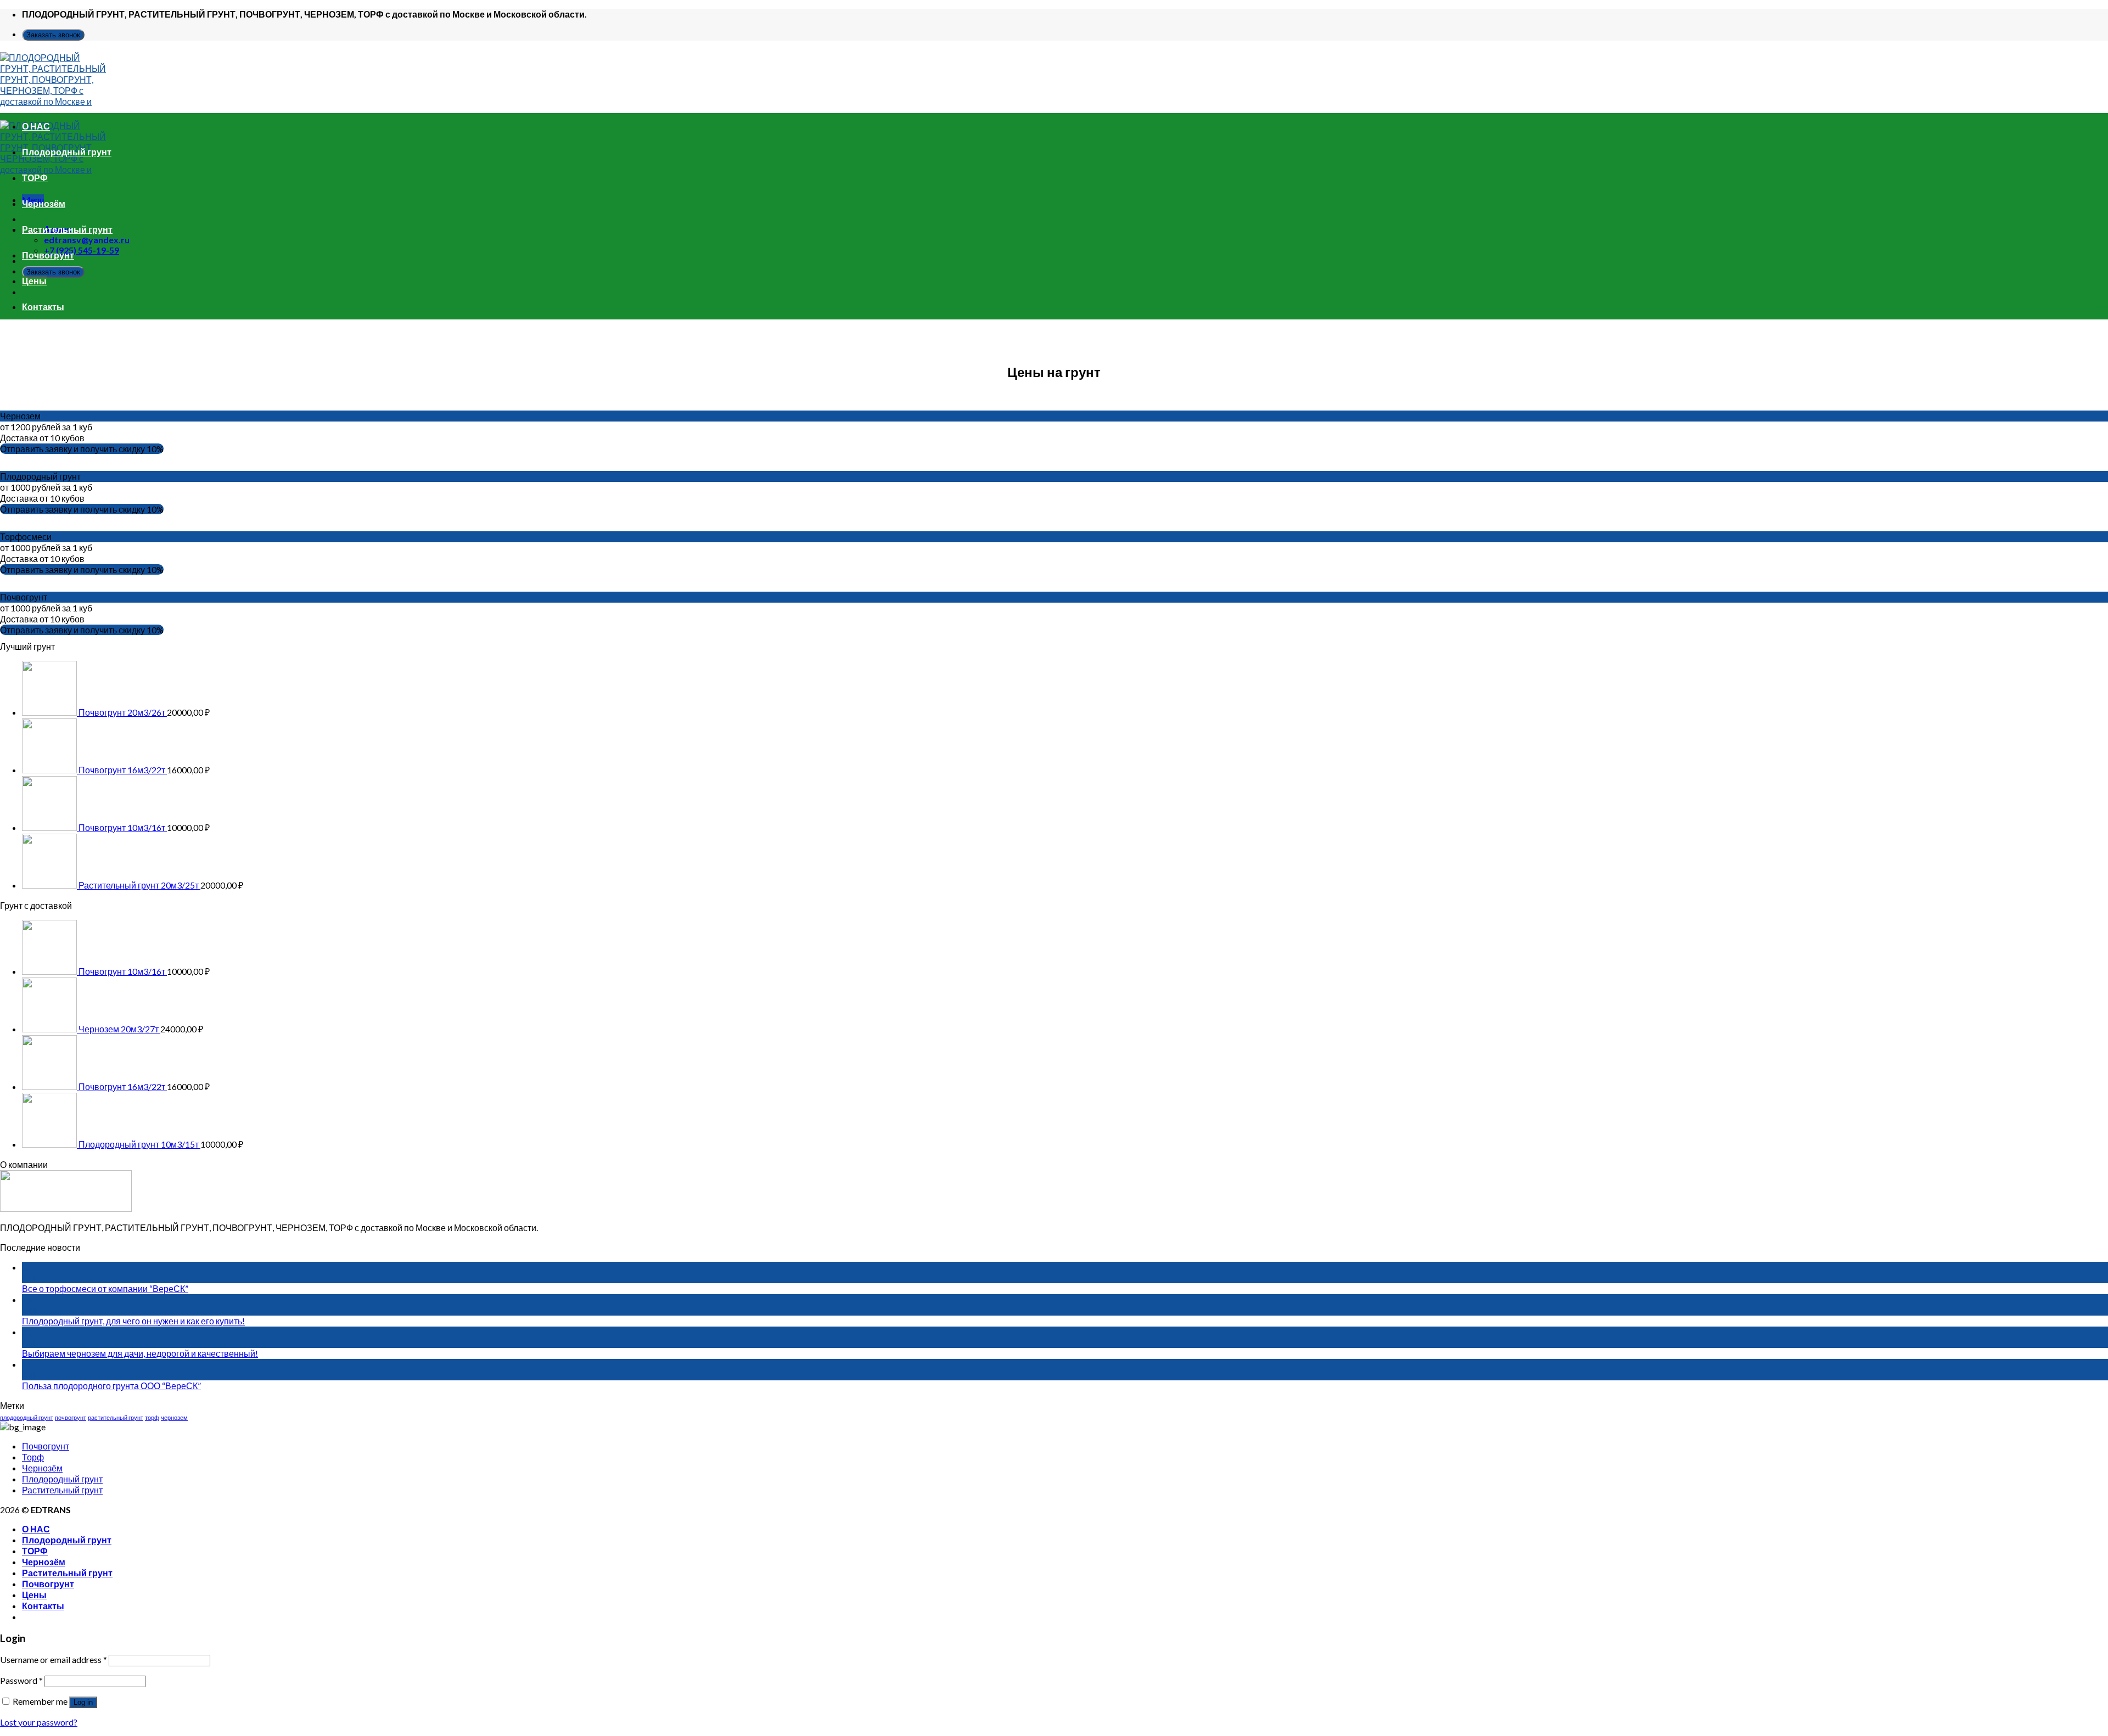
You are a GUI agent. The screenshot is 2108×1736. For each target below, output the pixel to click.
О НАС (36, 126)
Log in (83, 1702)
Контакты (43, 307)
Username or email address (54, 1659)
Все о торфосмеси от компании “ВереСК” (105, 1288)
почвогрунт (71, 1417)
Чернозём (44, 203)
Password (21, 1680)
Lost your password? (39, 1722)
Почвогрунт (48, 255)
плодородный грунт (27, 1417)
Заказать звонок (53, 35)
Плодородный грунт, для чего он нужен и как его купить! (133, 1321)
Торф (33, 1457)
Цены (34, 281)
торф (152, 1417)
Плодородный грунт (67, 152)
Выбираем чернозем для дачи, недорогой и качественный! (140, 1353)
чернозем (174, 1417)
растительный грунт (116, 1417)
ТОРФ (35, 178)
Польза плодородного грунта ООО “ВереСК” (111, 1386)
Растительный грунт (67, 229)
